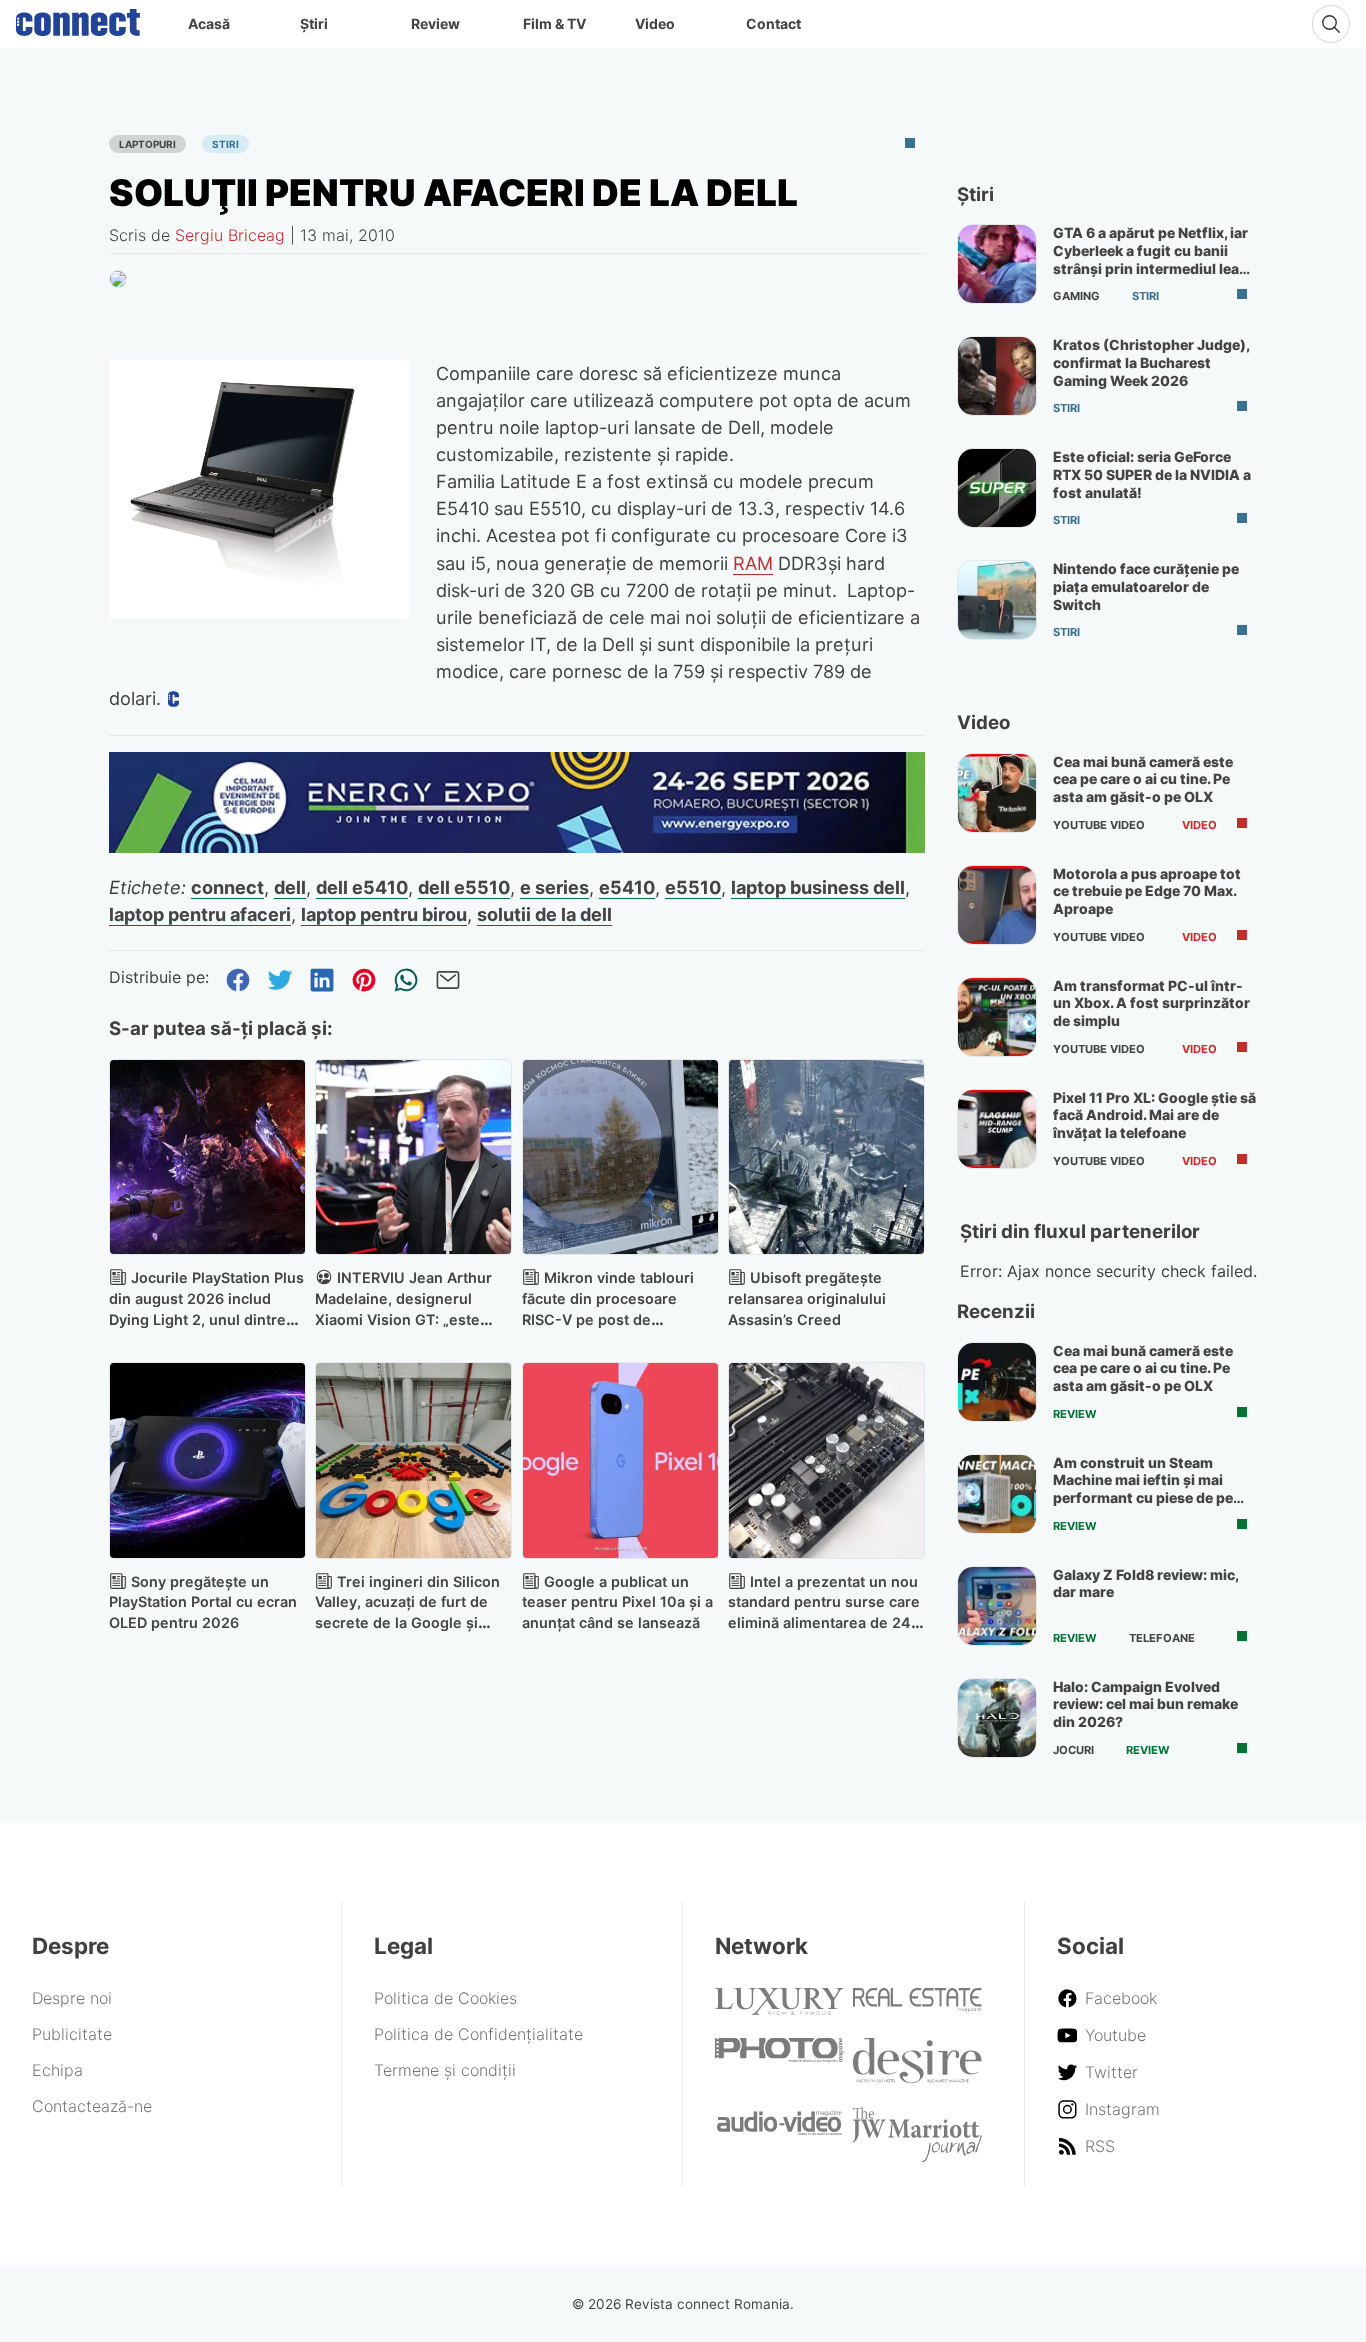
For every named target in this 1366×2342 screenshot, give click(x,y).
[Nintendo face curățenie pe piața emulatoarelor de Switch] (997, 600)
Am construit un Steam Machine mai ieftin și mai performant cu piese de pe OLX (1143, 1489)
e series (554, 887)
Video (655, 23)
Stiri (225, 144)
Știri (314, 23)
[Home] (78, 18)
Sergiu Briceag (230, 235)
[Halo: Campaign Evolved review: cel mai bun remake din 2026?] (997, 1718)
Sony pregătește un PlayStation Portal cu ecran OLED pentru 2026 (203, 1602)
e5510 (693, 887)
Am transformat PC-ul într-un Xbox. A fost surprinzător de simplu (1151, 1003)
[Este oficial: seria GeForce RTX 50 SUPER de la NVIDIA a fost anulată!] (997, 488)
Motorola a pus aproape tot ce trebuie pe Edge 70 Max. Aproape (1147, 891)
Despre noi (72, 1998)
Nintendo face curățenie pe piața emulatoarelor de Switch (1146, 586)
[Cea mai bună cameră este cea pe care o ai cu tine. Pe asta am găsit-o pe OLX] (997, 793)
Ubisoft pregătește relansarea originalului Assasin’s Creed (807, 1298)
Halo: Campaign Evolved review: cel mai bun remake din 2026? (1145, 1704)
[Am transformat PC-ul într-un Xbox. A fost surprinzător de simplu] (997, 1017)
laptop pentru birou (384, 914)
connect (227, 887)
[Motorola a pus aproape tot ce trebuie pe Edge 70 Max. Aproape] (997, 905)
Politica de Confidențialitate (478, 2034)
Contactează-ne (92, 2106)
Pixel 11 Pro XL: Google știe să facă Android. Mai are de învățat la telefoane (1154, 1115)
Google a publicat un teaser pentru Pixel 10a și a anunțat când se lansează (617, 1602)
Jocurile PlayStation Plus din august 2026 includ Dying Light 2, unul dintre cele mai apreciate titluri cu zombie (206, 1319)
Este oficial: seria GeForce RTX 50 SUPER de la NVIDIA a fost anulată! (1152, 474)
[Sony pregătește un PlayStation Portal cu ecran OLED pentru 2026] (207, 1460)
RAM (753, 563)
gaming (1076, 296)
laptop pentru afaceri (200, 914)
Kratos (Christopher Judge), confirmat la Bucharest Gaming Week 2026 (1151, 362)
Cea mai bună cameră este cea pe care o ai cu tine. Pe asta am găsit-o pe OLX (1143, 779)
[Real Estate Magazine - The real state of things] (917, 2007)
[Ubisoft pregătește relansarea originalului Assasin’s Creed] (826, 1157)
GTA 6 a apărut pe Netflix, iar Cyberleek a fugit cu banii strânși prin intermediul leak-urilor (1153, 259)
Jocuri (1073, 1750)
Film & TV (554, 23)
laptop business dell (818, 887)
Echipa (57, 2070)
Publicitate (72, 2034)
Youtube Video (1099, 825)
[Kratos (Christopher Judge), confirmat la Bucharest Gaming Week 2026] (997, 376)
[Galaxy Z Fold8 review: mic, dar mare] (997, 1606)
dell (290, 887)
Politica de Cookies (445, 1998)
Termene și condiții (445, 2070)
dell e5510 (464, 887)
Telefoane (1162, 1638)
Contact (773, 23)
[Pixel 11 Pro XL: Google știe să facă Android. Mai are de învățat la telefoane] (997, 1129)
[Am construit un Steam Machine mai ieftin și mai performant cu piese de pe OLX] (997, 1494)
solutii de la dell (544, 914)
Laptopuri (147, 144)
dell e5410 (362, 887)
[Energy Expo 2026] (517, 847)
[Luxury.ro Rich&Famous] (779, 2009)
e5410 (627, 887)
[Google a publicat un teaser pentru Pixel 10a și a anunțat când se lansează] (620, 1460)
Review (435, 23)
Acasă (209, 23)
